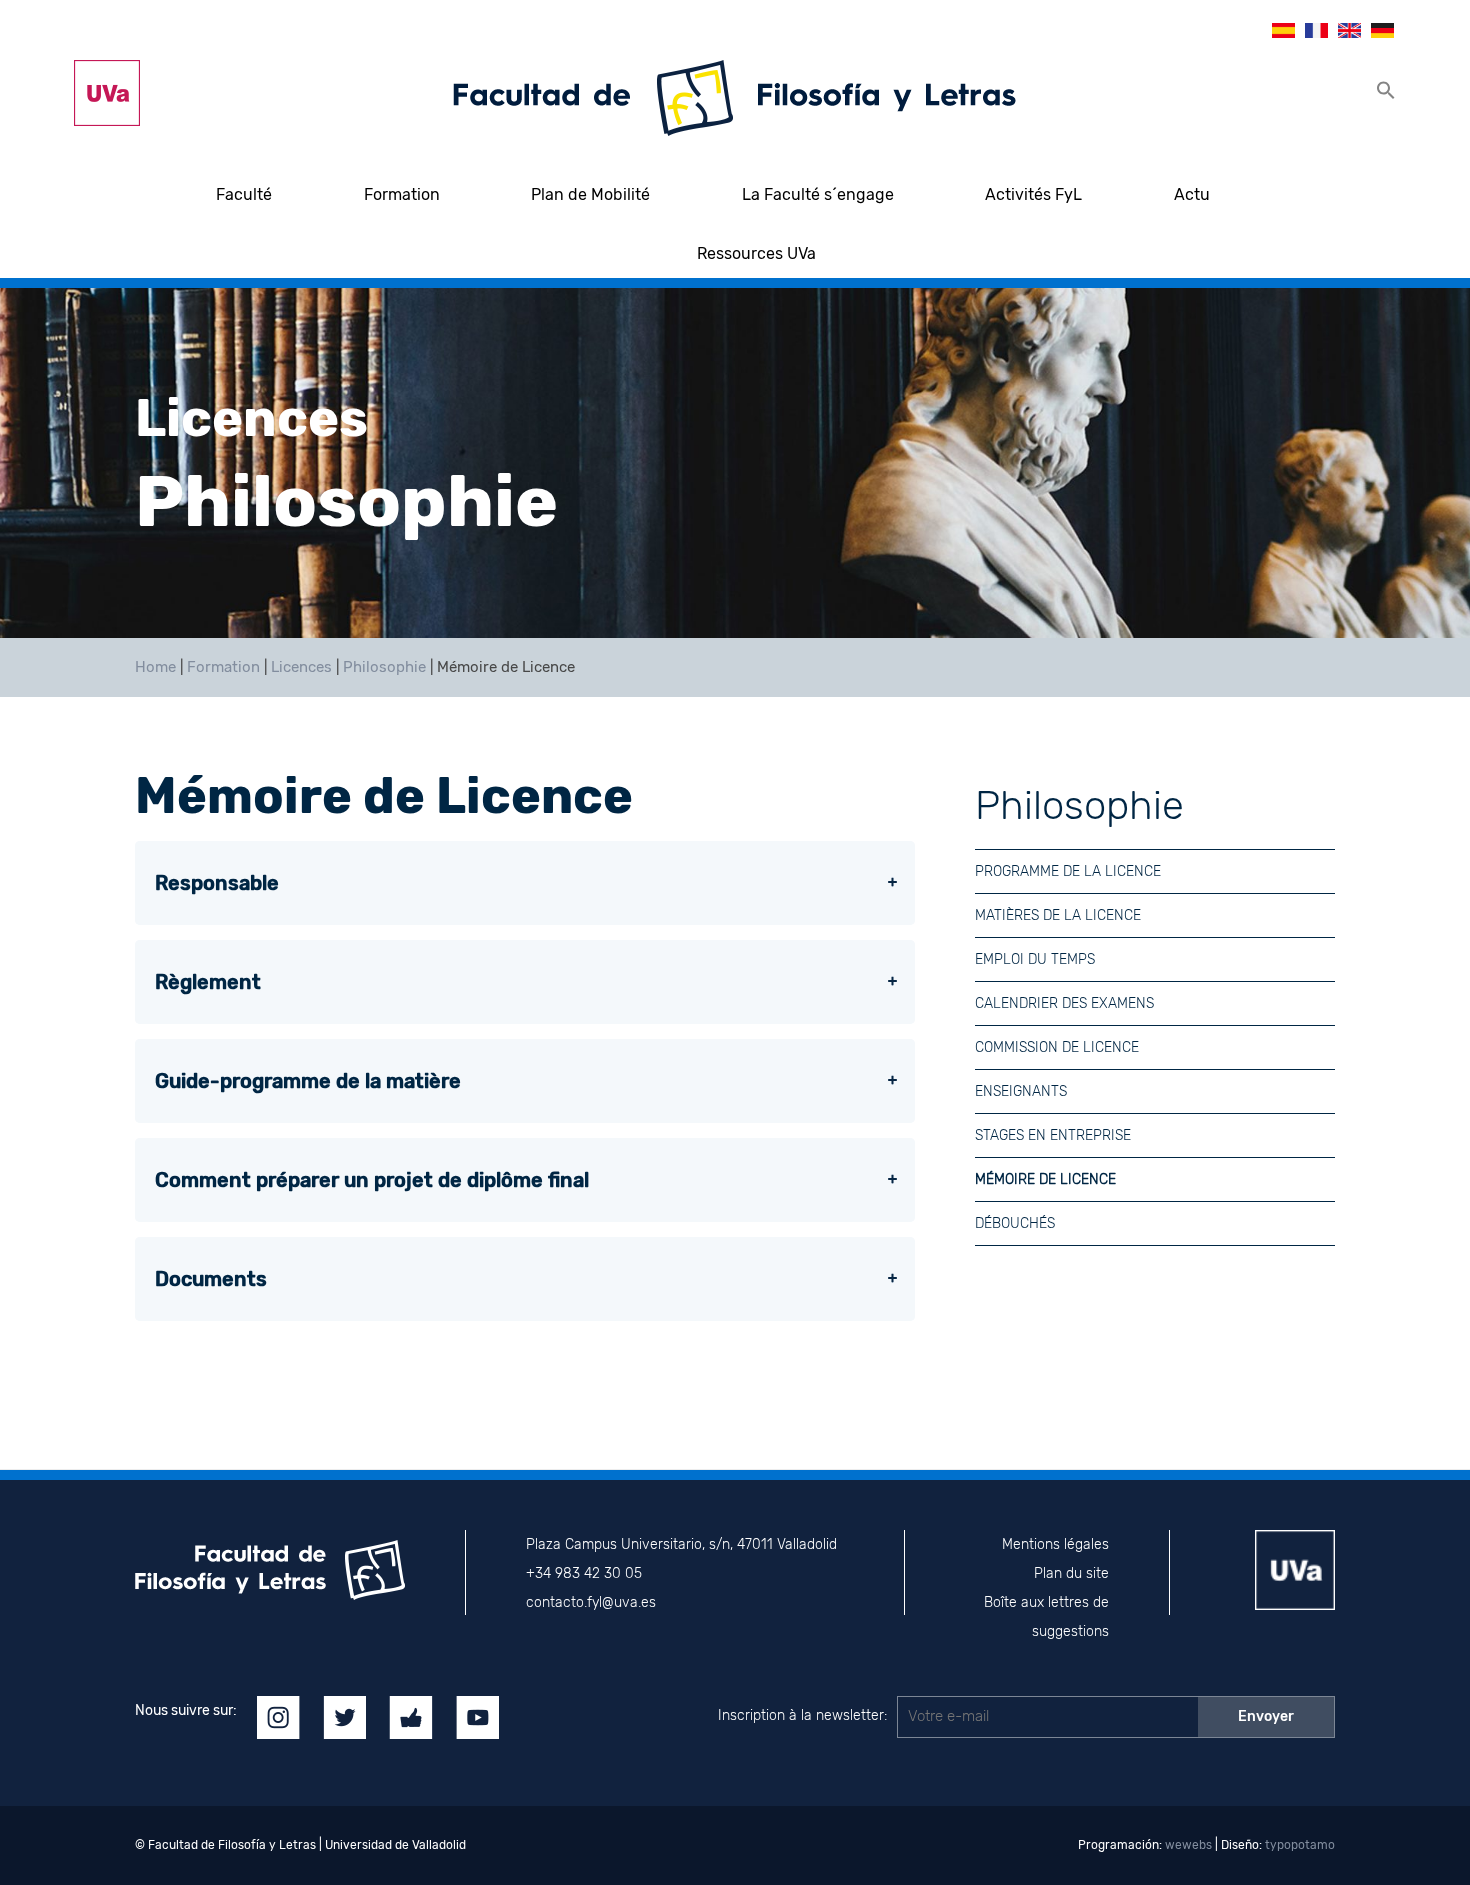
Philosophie (384, 667)
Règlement (208, 982)
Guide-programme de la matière (308, 1081)
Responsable (217, 883)
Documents (211, 1279)
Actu (1192, 194)
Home (155, 667)
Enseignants (1021, 1091)
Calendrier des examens (1064, 1003)
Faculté (244, 194)
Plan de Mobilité (590, 194)
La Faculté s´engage (818, 194)
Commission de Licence (1057, 1047)
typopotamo (1300, 1845)
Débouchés (1015, 1223)
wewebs (1188, 1845)
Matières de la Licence (1058, 915)
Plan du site (1071, 1573)
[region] (735, 463)
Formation (402, 194)
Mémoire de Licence (1045, 1179)
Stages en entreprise (1053, 1135)
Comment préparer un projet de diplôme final (372, 1180)
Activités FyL (1033, 194)
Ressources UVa (756, 253)
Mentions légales (1055, 1544)
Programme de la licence (1068, 871)
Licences (301, 667)
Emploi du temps (1035, 959)
